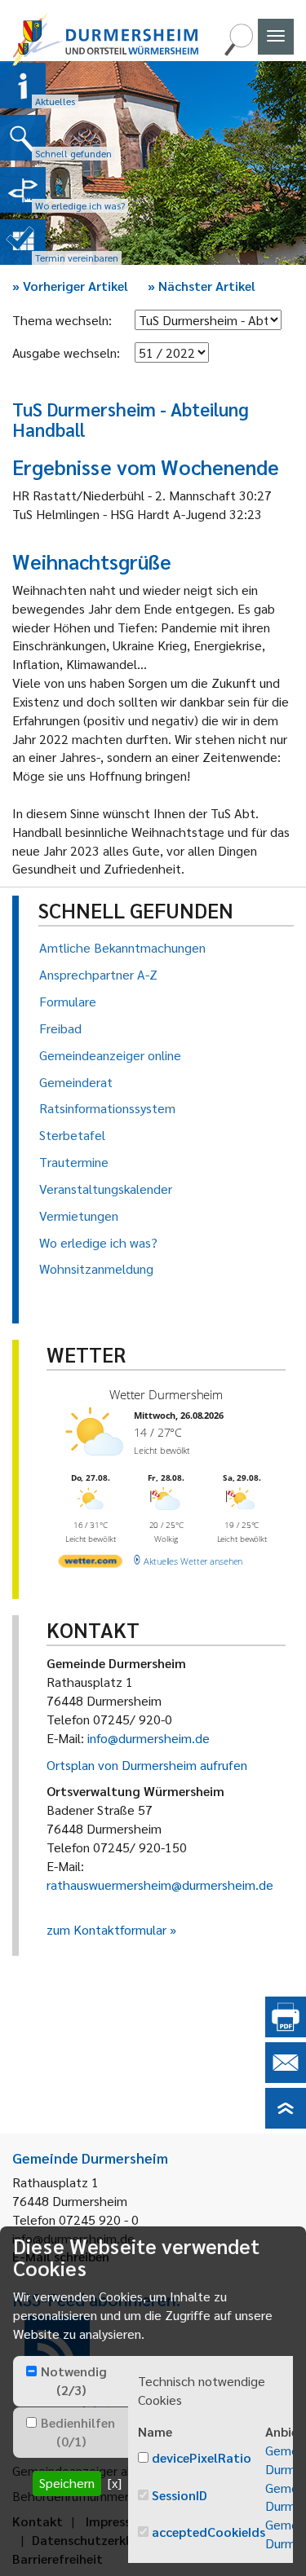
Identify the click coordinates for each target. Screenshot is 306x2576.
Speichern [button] (67, 2483)
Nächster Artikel (202, 286)
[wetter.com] (91, 1564)
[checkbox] (31, 2371)
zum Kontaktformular (106, 1929)
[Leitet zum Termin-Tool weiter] (23, 242)
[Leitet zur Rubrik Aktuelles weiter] (23, 86)
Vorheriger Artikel (70, 286)
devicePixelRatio (202, 2457)
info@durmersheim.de (149, 1738)
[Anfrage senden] (286, 2078)
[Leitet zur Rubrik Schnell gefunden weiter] (23, 138)
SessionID (180, 2495)
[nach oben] (286, 2123)
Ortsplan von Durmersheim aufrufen (147, 1765)
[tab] (71, 2381)
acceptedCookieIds (208, 2532)
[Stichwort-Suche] (238, 51)
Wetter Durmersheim (166, 1395)
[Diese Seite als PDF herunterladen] (286, 2032)
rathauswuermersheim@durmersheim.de (160, 1885)
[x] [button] (115, 2483)
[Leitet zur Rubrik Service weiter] (23, 190)
